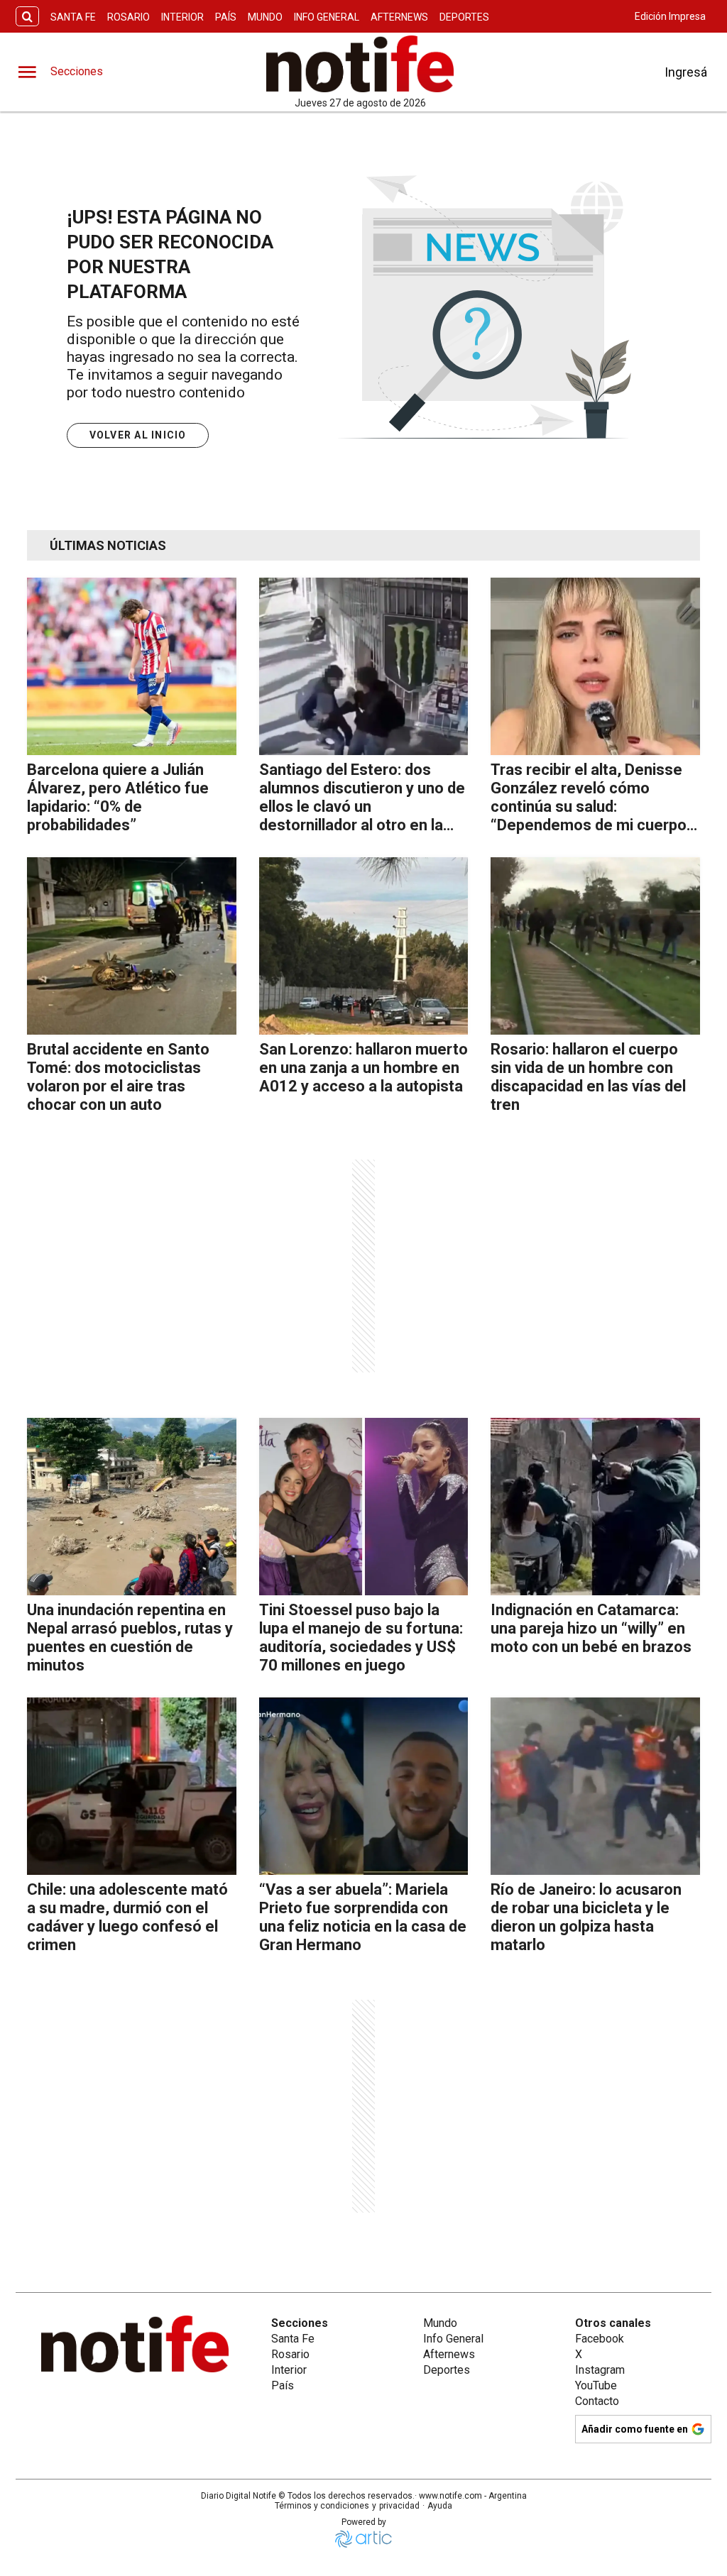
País (226, 17)
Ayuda (440, 2506)
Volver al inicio (138, 435)
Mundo (265, 17)
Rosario (129, 17)
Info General (327, 17)
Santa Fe (73, 17)
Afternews (399, 17)
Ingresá (686, 72)
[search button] (27, 17)
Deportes (464, 17)
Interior (182, 17)
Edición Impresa (670, 16)
